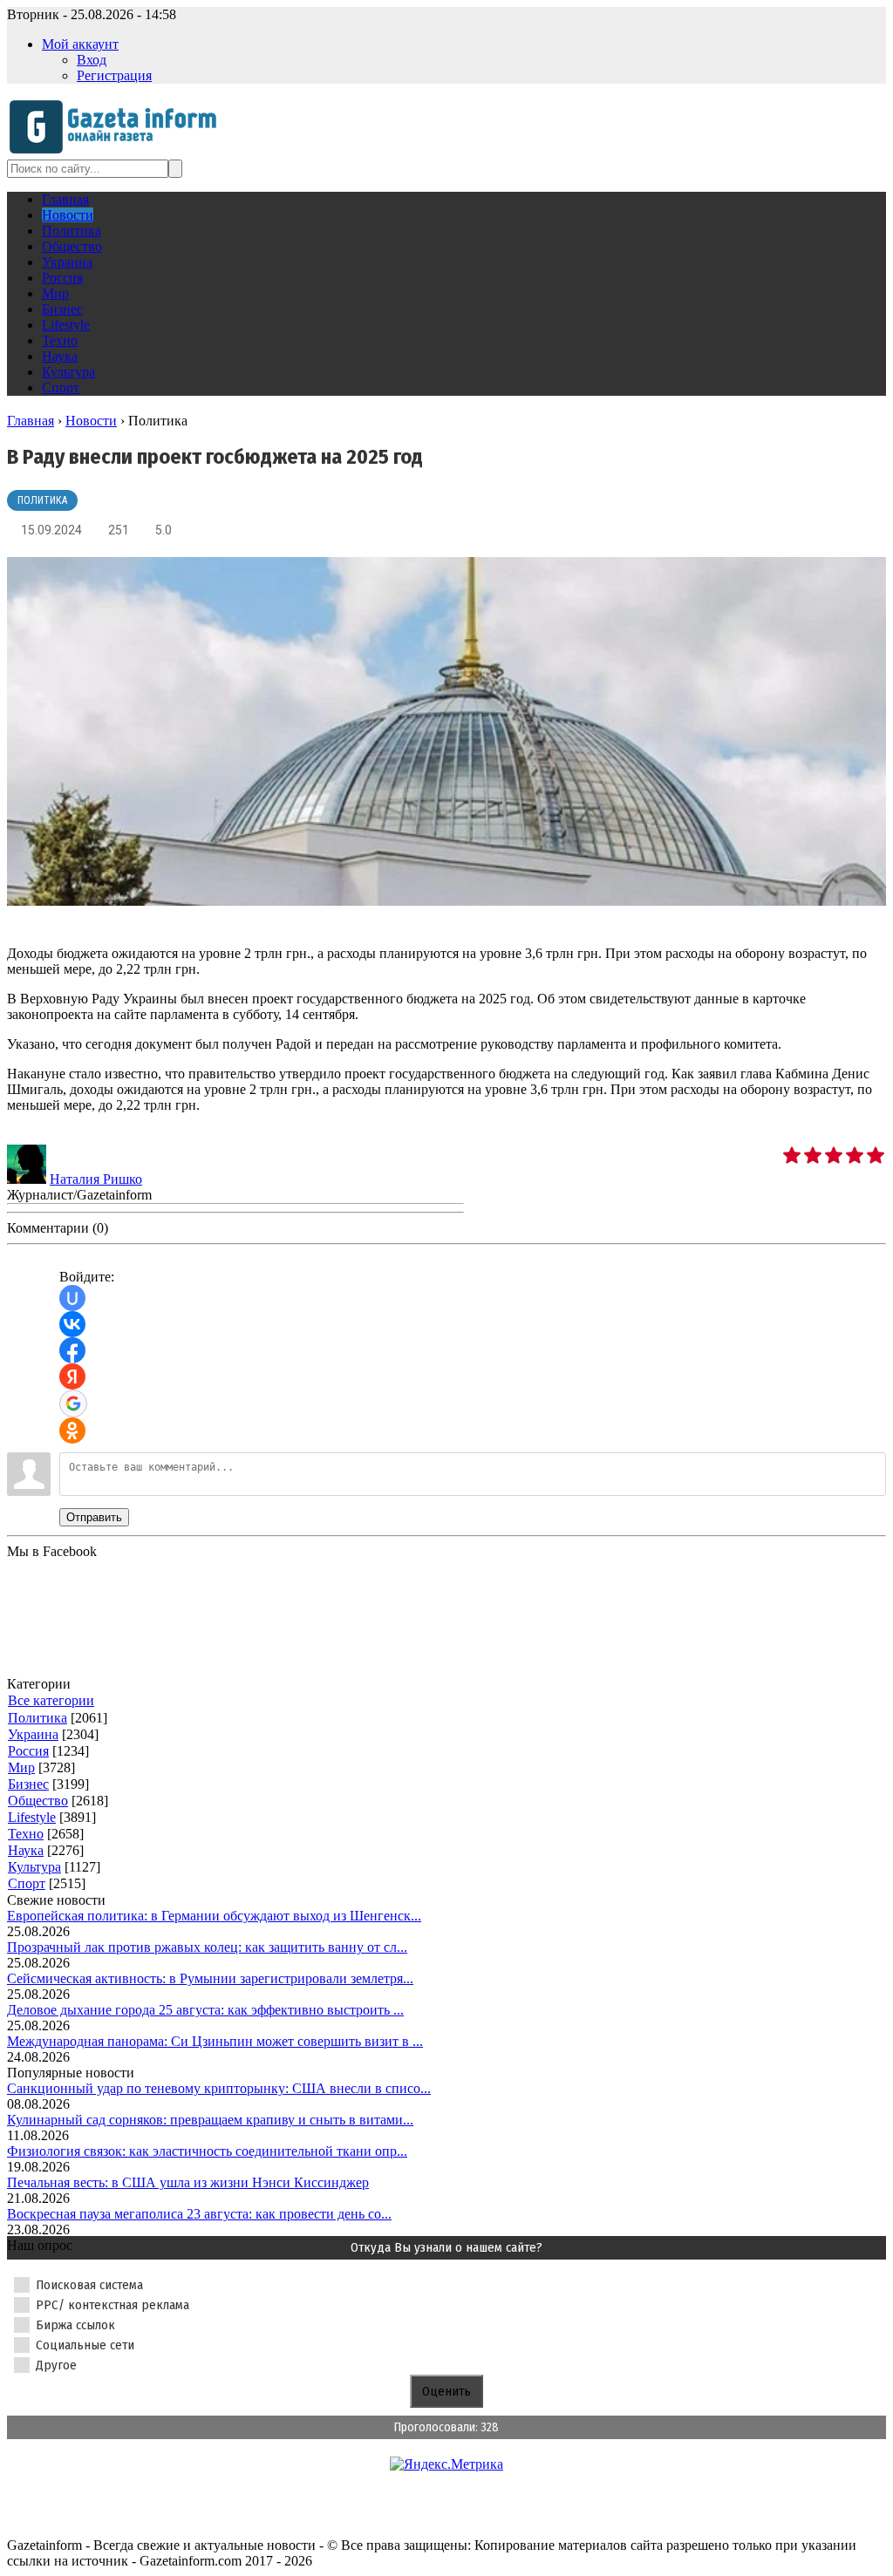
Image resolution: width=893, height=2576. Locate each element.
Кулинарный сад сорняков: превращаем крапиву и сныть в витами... (210, 2120)
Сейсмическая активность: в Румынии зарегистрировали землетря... (210, 1978)
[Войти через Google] (73, 1404)
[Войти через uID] (72, 1298)
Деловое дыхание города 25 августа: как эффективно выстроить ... (205, 2010)
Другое (56, 2365)
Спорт (27, 1883)
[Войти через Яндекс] (72, 1376)
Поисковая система (89, 2285)
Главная (31, 421)
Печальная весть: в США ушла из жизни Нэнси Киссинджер (188, 2182)
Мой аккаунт (80, 44)
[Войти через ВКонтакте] (72, 1324)
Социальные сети (85, 2345)
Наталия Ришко (96, 1179)
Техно (26, 1834)
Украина (33, 1734)
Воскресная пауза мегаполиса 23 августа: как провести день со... (199, 2214)
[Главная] (118, 151)
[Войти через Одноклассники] (72, 1431)
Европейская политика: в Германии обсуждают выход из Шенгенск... (214, 1916)
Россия (28, 1751)
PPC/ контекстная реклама (112, 2305)
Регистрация (114, 75)
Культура (34, 1867)
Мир (21, 1767)
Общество (38, 1801)
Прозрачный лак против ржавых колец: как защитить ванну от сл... (207, 1947)
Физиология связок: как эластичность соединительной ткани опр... (207, 2151)
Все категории (51, 1700)
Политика (42, 500)
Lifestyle (32, 1817)
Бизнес (28, 1784)
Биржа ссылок (75, 2325)
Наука (26, 1850)
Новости (91, 421)
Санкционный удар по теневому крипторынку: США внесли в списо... (219, 2088)
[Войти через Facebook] (72, 1350)
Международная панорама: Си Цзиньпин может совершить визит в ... (215, 2041)
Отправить (94, 1517)
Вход (92, 60)
